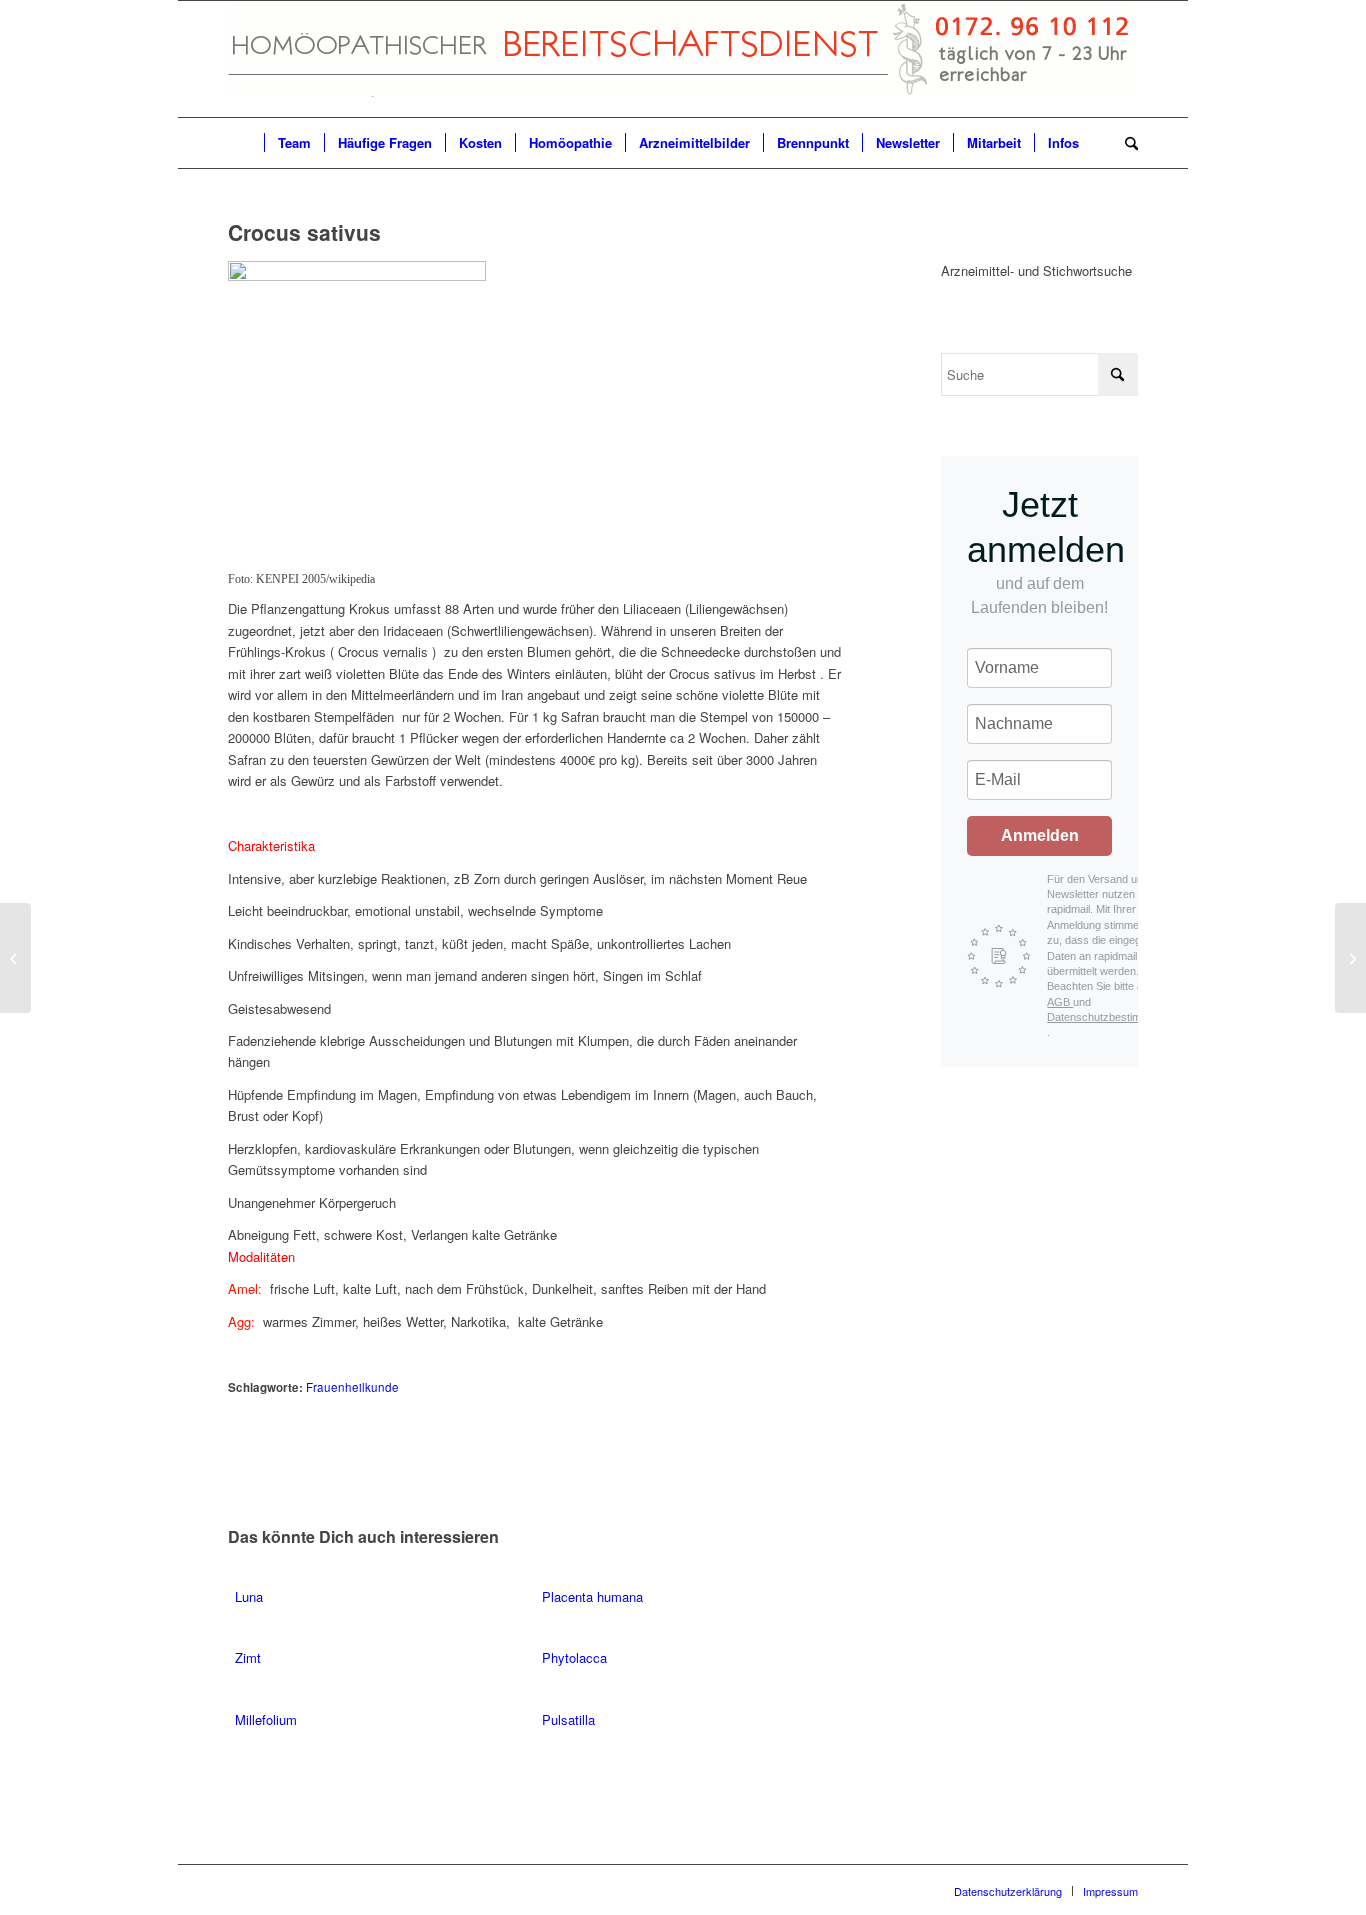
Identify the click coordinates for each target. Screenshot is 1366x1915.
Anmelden (1040, 835)
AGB (1060, 1002)
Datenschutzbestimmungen (1113, 1017)
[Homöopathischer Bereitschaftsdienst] (681, 59)
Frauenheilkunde (352, 1387)
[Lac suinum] (15, 958)
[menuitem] (246, 143)
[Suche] (1125, 143)
